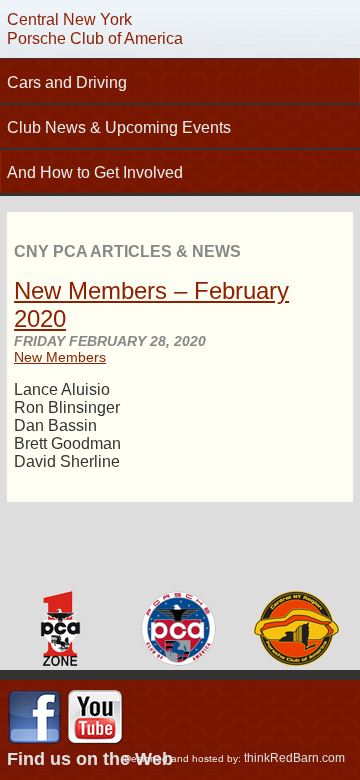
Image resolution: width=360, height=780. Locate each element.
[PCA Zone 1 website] (59, 630)
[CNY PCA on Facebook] (34, 741)
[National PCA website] (178, 630)
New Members (60, 357)
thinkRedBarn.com (294, 758)
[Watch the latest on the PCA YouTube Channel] (95, 741)
